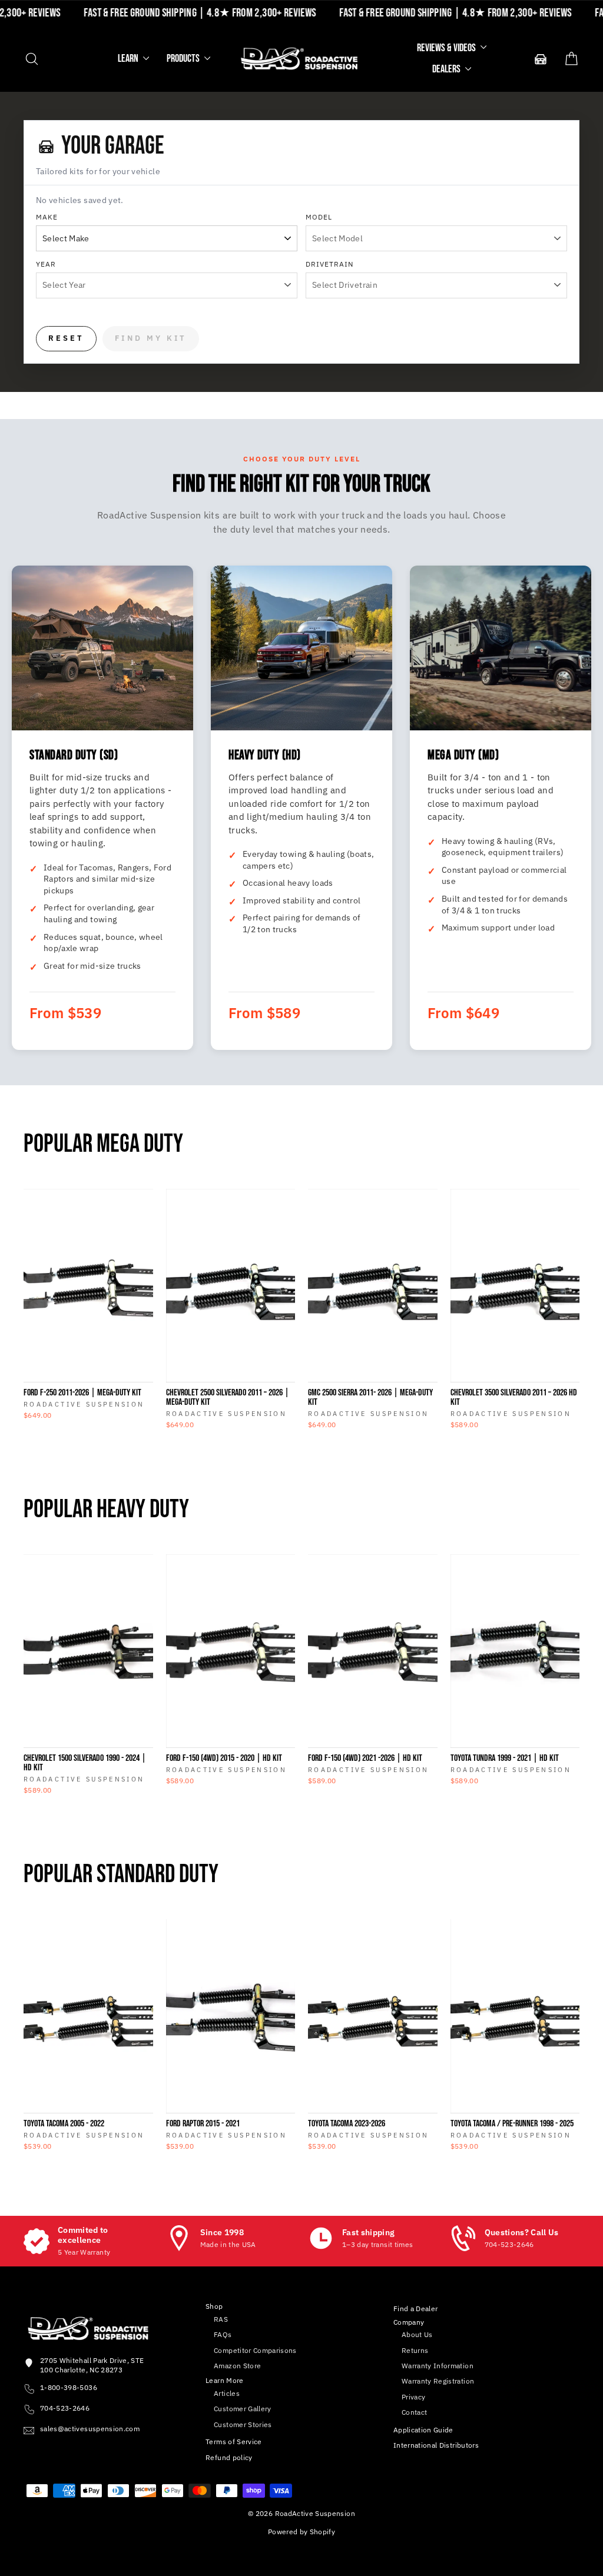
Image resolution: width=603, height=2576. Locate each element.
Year (46, 264)
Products (184, 59)
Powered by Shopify (301, 2532)
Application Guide (423, 2430)
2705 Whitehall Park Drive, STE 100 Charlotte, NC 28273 (92, 2365)
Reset (66, 338)
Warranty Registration (438, 2381)
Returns (415, 2350)
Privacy (413, 2397)
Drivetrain (329, 264)
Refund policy (229, 2457)
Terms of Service (234, 2442)
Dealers (447, 69)
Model (319, 217)
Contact (414, 2412)
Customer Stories (243, 2424)
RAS (221, 2319)
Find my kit (151, 338)
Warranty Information (438, 2366)
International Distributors (436, 2445)
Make (47, 217)
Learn (129, 59)
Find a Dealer (416, 2309)
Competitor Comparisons (255, 2350)
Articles (227, 2393)
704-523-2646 (65, 2408)
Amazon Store (237, 2366)
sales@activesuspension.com (90, 2429)
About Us (417, 2334)
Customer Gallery (243, 2409)
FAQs (223, 2334)
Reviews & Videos (447, 48)
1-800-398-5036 (69, 2387)
